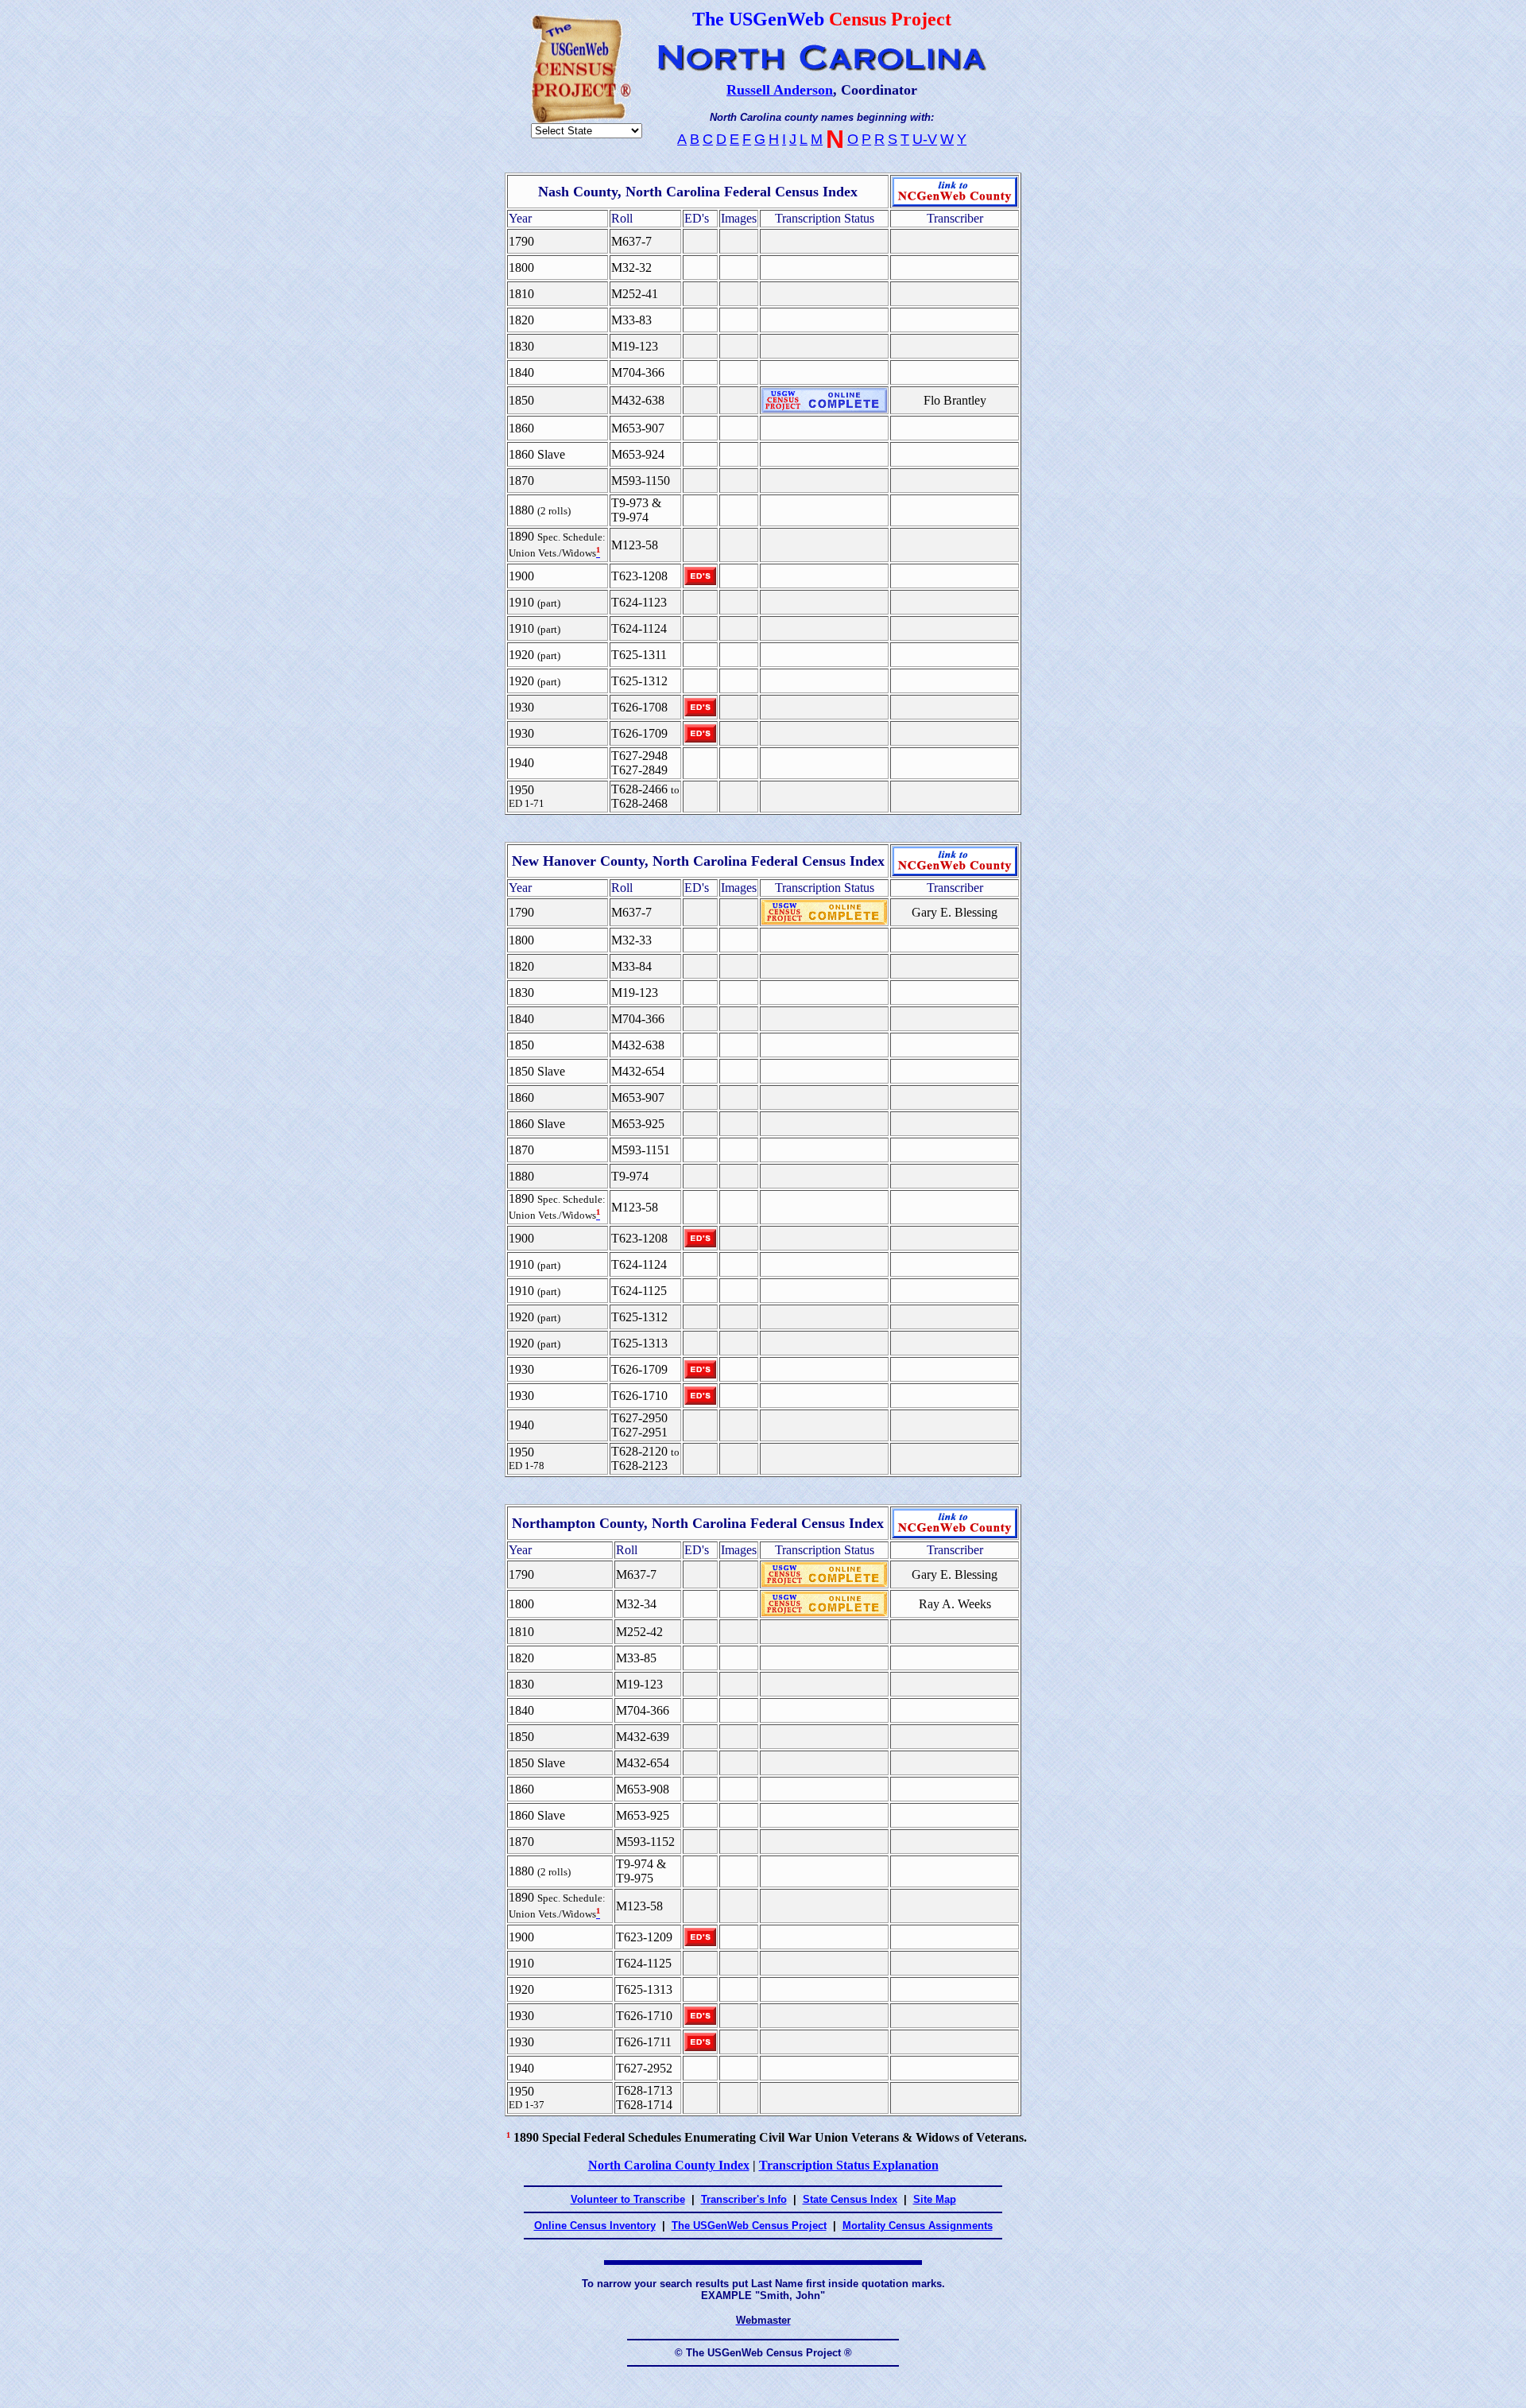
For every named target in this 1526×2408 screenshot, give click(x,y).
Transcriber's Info (744, 2199)
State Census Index (850, 2199)
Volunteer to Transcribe (628, 2199)
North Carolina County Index (669, 2165)
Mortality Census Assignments (918, 2226)
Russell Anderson (780, 90)
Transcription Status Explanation (849, 2165)
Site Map (935, 2199)
